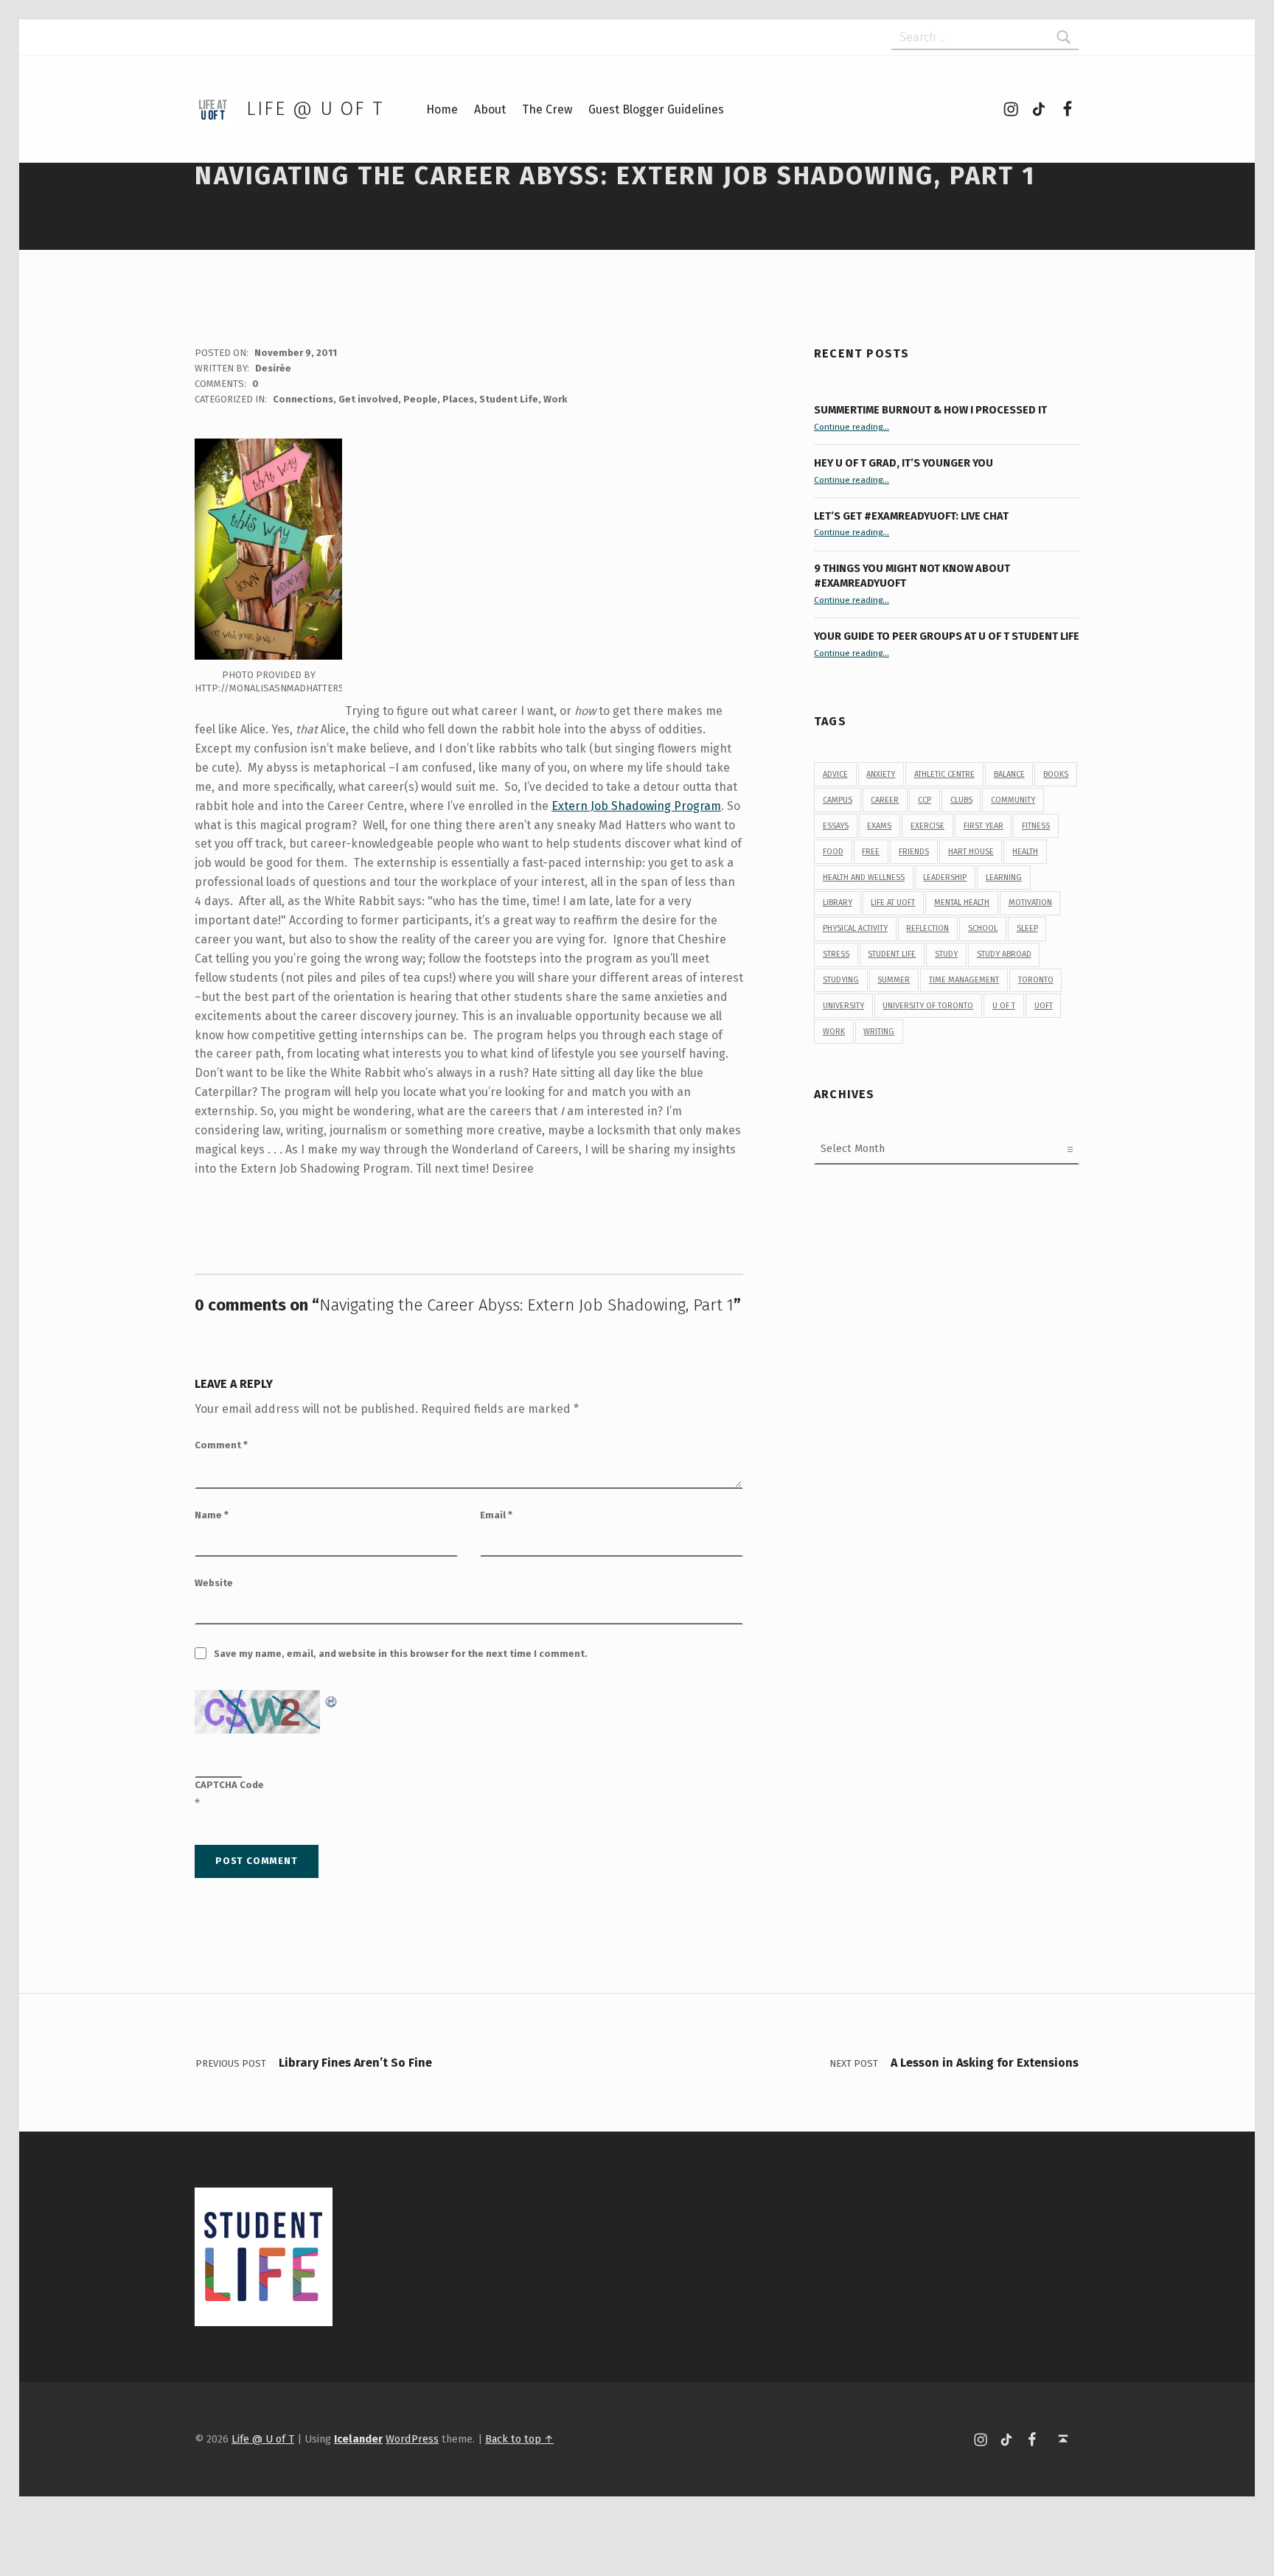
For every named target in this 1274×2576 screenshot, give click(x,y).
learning (1004, 877)
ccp (925, 800)
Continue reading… (852, 427)
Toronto (1036, 980)
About (490, 109)
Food (833, 852)
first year (984, 826)
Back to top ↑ (519, 2439)
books (1056, 774)
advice (835, 774)
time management (964, 980)
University (843, 1006)
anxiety (881, 774)
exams (879, 826)
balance (1009, 774)
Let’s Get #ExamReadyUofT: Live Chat (911, 516)
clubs (961, 800)
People (420, 399)
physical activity (855, 928)
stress (836, 954)
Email (496, 1515)
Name (212, 1515)
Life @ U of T (315, 109)
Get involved (368, 399)
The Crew (547, 109)
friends (914, 852)
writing (879, 1032)
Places (458, 399)
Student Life (509, 399)
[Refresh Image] (332, 1699)
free (871, 852)
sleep (1027, 928)
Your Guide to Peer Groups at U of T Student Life (947, 636)
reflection (927, 928)
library (838, 903)
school (983, 928)
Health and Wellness (864, 877)
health (1025, 852)
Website (214, 1583)
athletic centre (944, 774)
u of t (1004, 1006)
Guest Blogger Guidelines (656, 109)
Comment (221, 1445)
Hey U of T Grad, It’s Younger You (905, 463)
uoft (1044, 1006)
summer (894, 980)
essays (836, 826)
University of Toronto (928, 1006)
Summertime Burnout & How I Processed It (930, 410)
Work (555, 399)
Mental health (962, 903)
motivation (1030, 903)
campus (838, 800)
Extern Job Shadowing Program (636, 806)
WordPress (412, 2439)
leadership (945, 877)
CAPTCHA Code (229, 1785)
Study (946, 954)
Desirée (273, 368)
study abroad (1004, 954)
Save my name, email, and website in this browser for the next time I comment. (401, 1654)
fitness (1036, 826)
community (1013, 800)
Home (442, 109)
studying (841, 980)
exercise (927, 826)
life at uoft (893, 903)
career (885, 800)
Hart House (971, 852)
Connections (303, 399)
